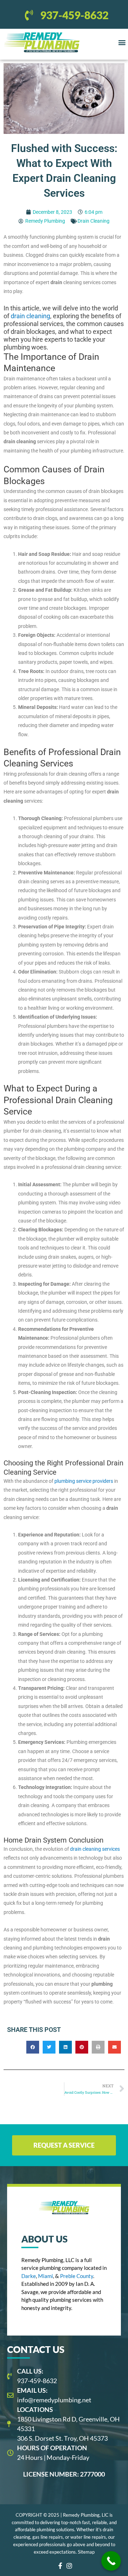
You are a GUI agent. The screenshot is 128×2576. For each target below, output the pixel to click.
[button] (122, 42)
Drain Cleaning (94, 221)
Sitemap (86, 2552)
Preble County (77, 2276)
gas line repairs (48, 2537)
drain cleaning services (95, 1849)
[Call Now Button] (111, 2561)
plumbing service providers (84, 1481)
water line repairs (88, 2537)
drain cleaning (30, 316)
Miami (46, 2276)
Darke (29, 2276)
